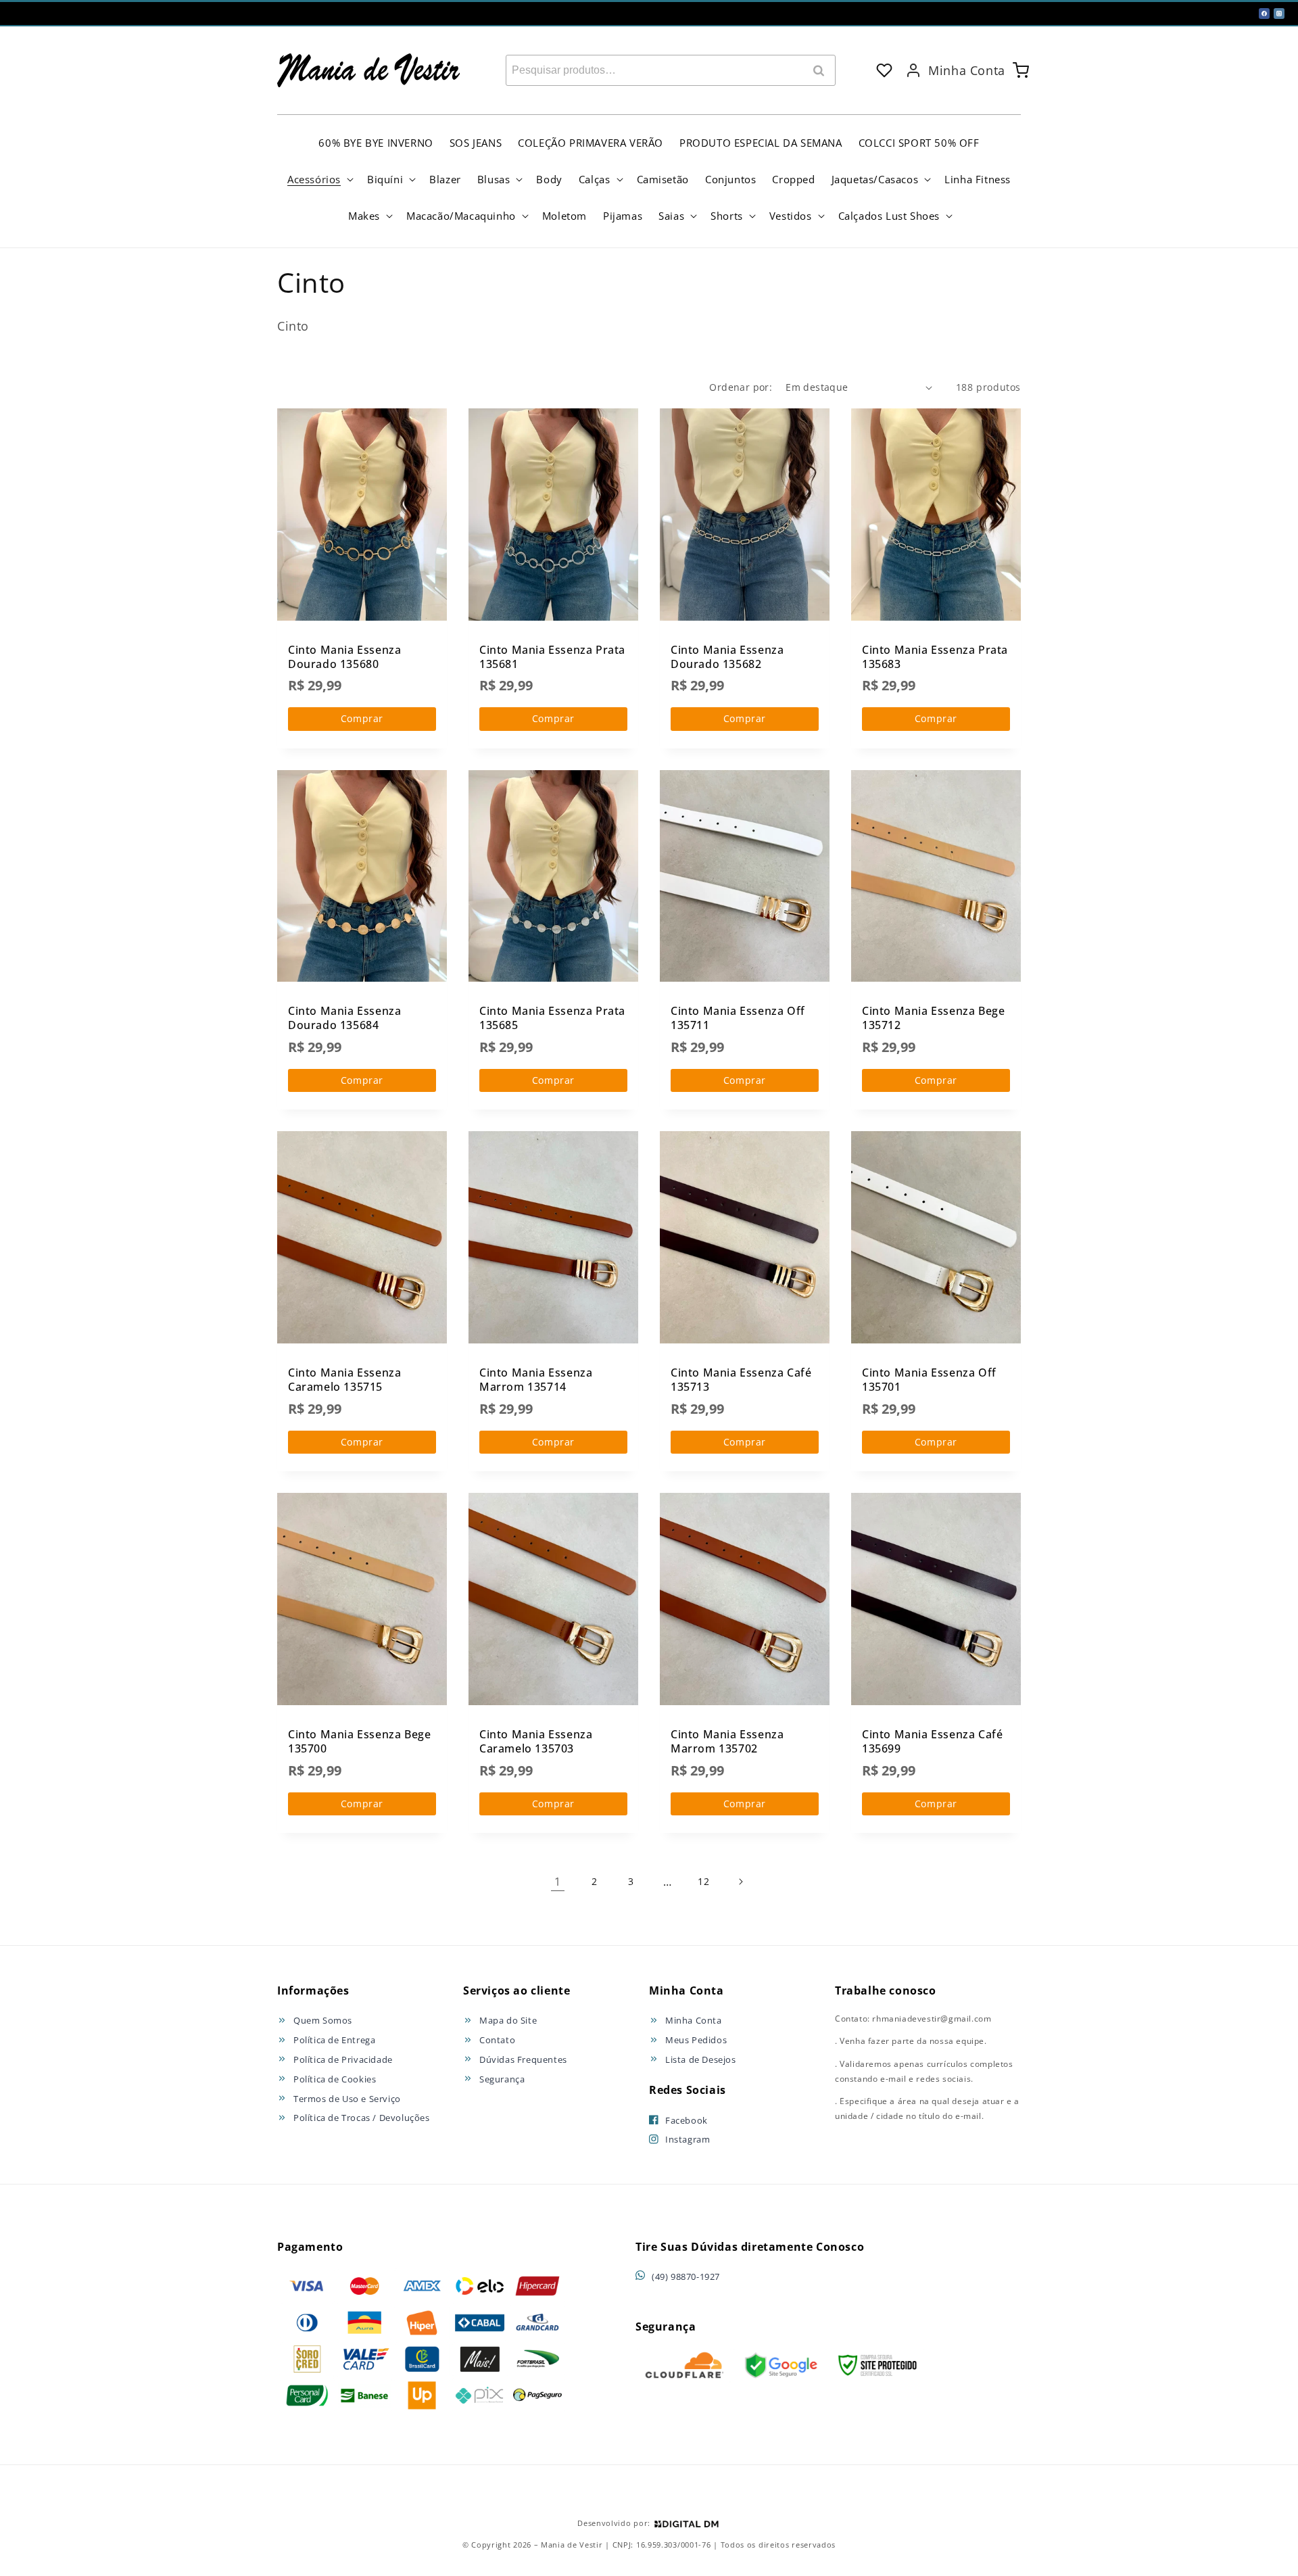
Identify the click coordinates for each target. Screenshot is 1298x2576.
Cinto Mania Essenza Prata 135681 (552, 657)
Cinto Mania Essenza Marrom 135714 (536, 1380)
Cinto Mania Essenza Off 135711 (738, 1018)
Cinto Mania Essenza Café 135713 (741, 1380)
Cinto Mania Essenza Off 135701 (929, 1380)
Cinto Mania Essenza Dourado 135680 (344, 657)
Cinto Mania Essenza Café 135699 (932, 1741)
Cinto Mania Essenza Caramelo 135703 (536, 1741)
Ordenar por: (741, 387)
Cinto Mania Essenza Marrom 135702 (727, 1741)
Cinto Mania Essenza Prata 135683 (935, 657)
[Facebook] (1264, 14)
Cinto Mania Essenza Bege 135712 (933, 1018)
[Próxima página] (740, 1882)
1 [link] (558, 1882)
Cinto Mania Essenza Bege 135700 (359, 1741)
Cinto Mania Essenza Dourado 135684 (344, 1018)
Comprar (362, 718)
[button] (319, 179)
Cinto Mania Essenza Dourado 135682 (727, 657)
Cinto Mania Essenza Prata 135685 (552, 1018)
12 (703, 1881)
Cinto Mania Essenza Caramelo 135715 (344, 1380)
